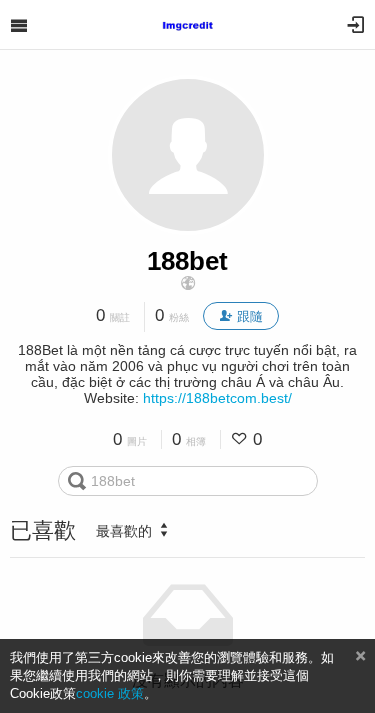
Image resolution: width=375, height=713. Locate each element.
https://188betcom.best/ (217, 398)
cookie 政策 (110, 693)
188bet (187, 261)
